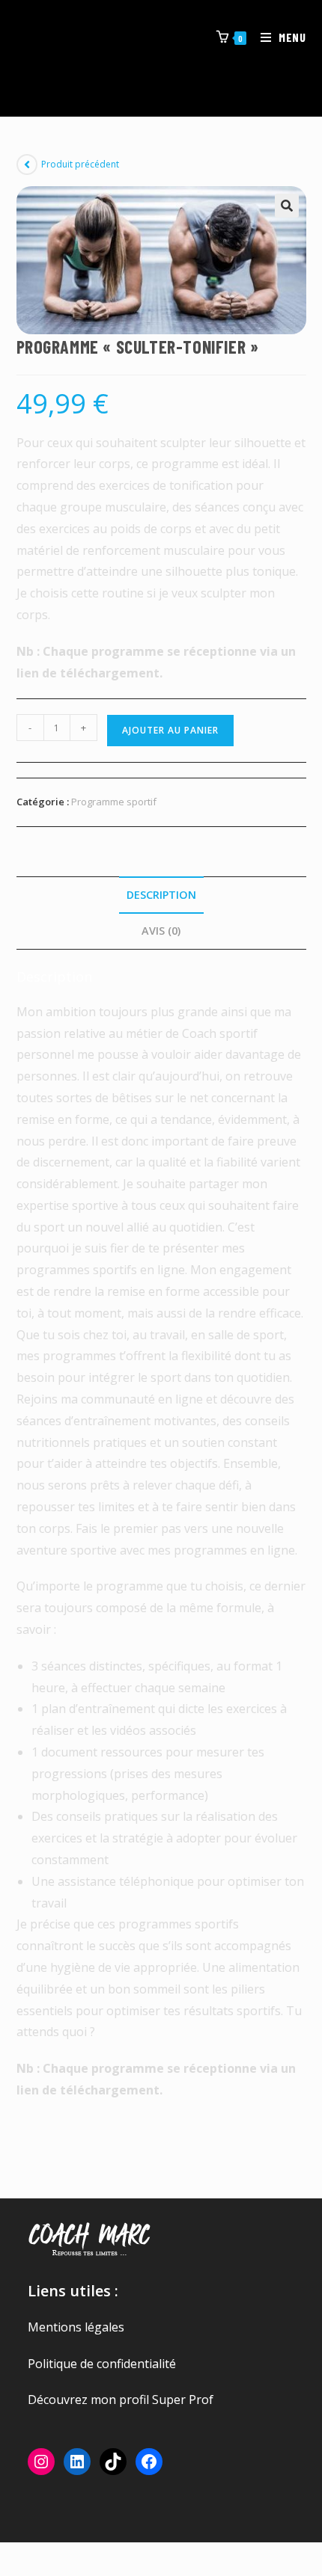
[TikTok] (113, 2462)
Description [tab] (161, 895)
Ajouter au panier (170, 730)
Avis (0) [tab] (161, 931)
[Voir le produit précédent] (27, 165)
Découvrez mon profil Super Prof (121, 2400)
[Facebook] (149, 2462)
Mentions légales (76, 2327)
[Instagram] (41, 2462)
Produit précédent (80, 164)
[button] (287, 206)
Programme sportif (114, 802)
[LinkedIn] (77, 2462)
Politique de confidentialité (102, 2364)
